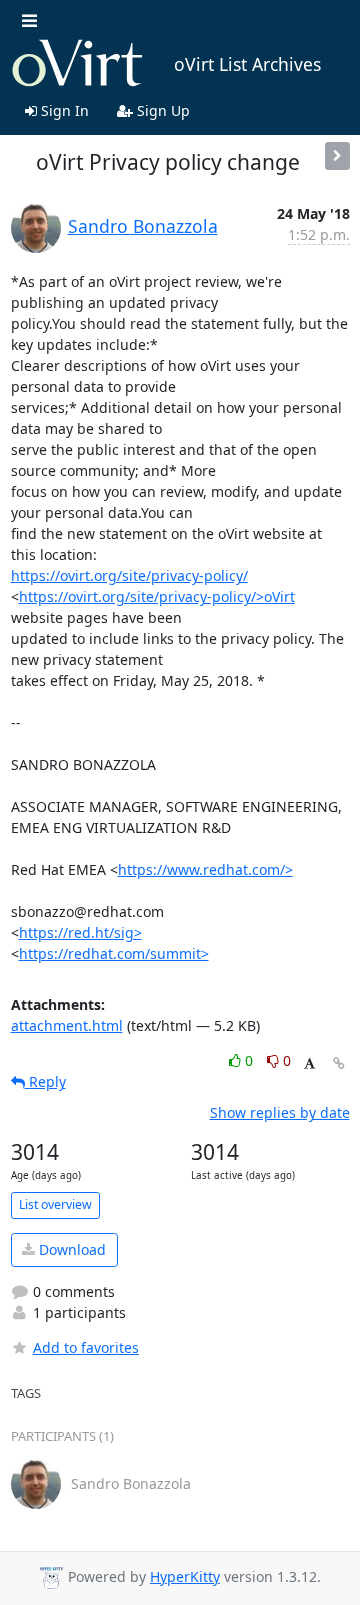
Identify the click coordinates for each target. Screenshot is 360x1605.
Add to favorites (86, 1347)
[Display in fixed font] (309, 1063)
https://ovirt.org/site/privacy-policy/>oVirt (157, 596)
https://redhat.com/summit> (114, 953)
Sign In (63, 110)
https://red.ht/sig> (80, 932)
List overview (55, 1204)
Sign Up (161, 110)
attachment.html (67, 1025)
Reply (45, 1081)
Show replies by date (280, 1112)
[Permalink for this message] (339, 1063)
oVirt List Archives (247, 64)
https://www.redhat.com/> (205, 869)
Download (70, 1249)
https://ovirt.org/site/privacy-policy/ (129, 575)
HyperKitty (185, 1576)
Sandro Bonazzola (143, 226)
